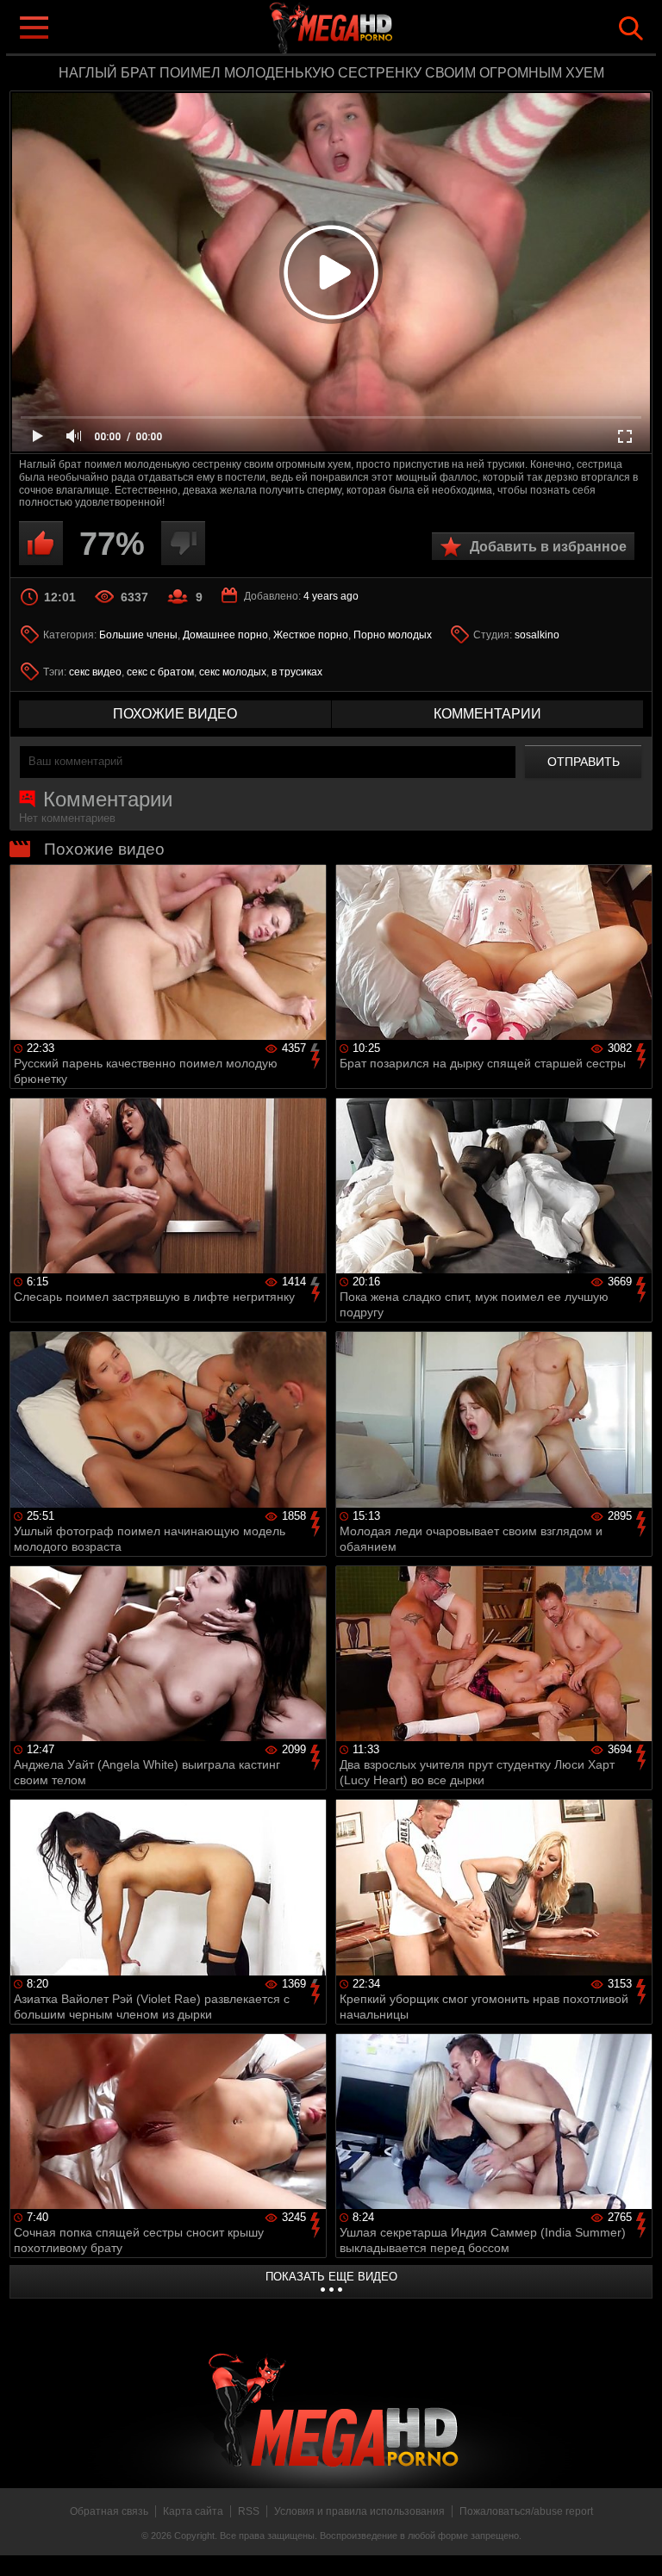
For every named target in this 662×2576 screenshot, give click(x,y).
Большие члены (138, 635)
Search (631, 28)
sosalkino (537, 635)
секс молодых (233, 672)
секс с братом (160, 672)
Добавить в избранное (548, 547)
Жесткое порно (311, 635)
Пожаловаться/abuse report (526, 2511)
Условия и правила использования (359, 2511)
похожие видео (175, 714)
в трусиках (297, 672)
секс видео (95, 672)
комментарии (487, 714)
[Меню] (33, 26)
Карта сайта (193, 2511)
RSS (249, 2511)
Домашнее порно (225, 635)
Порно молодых (393, 635)
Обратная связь (109, 2511)
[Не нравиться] (183, 543)
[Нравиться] (41, 543)
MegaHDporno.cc (365, 29)
